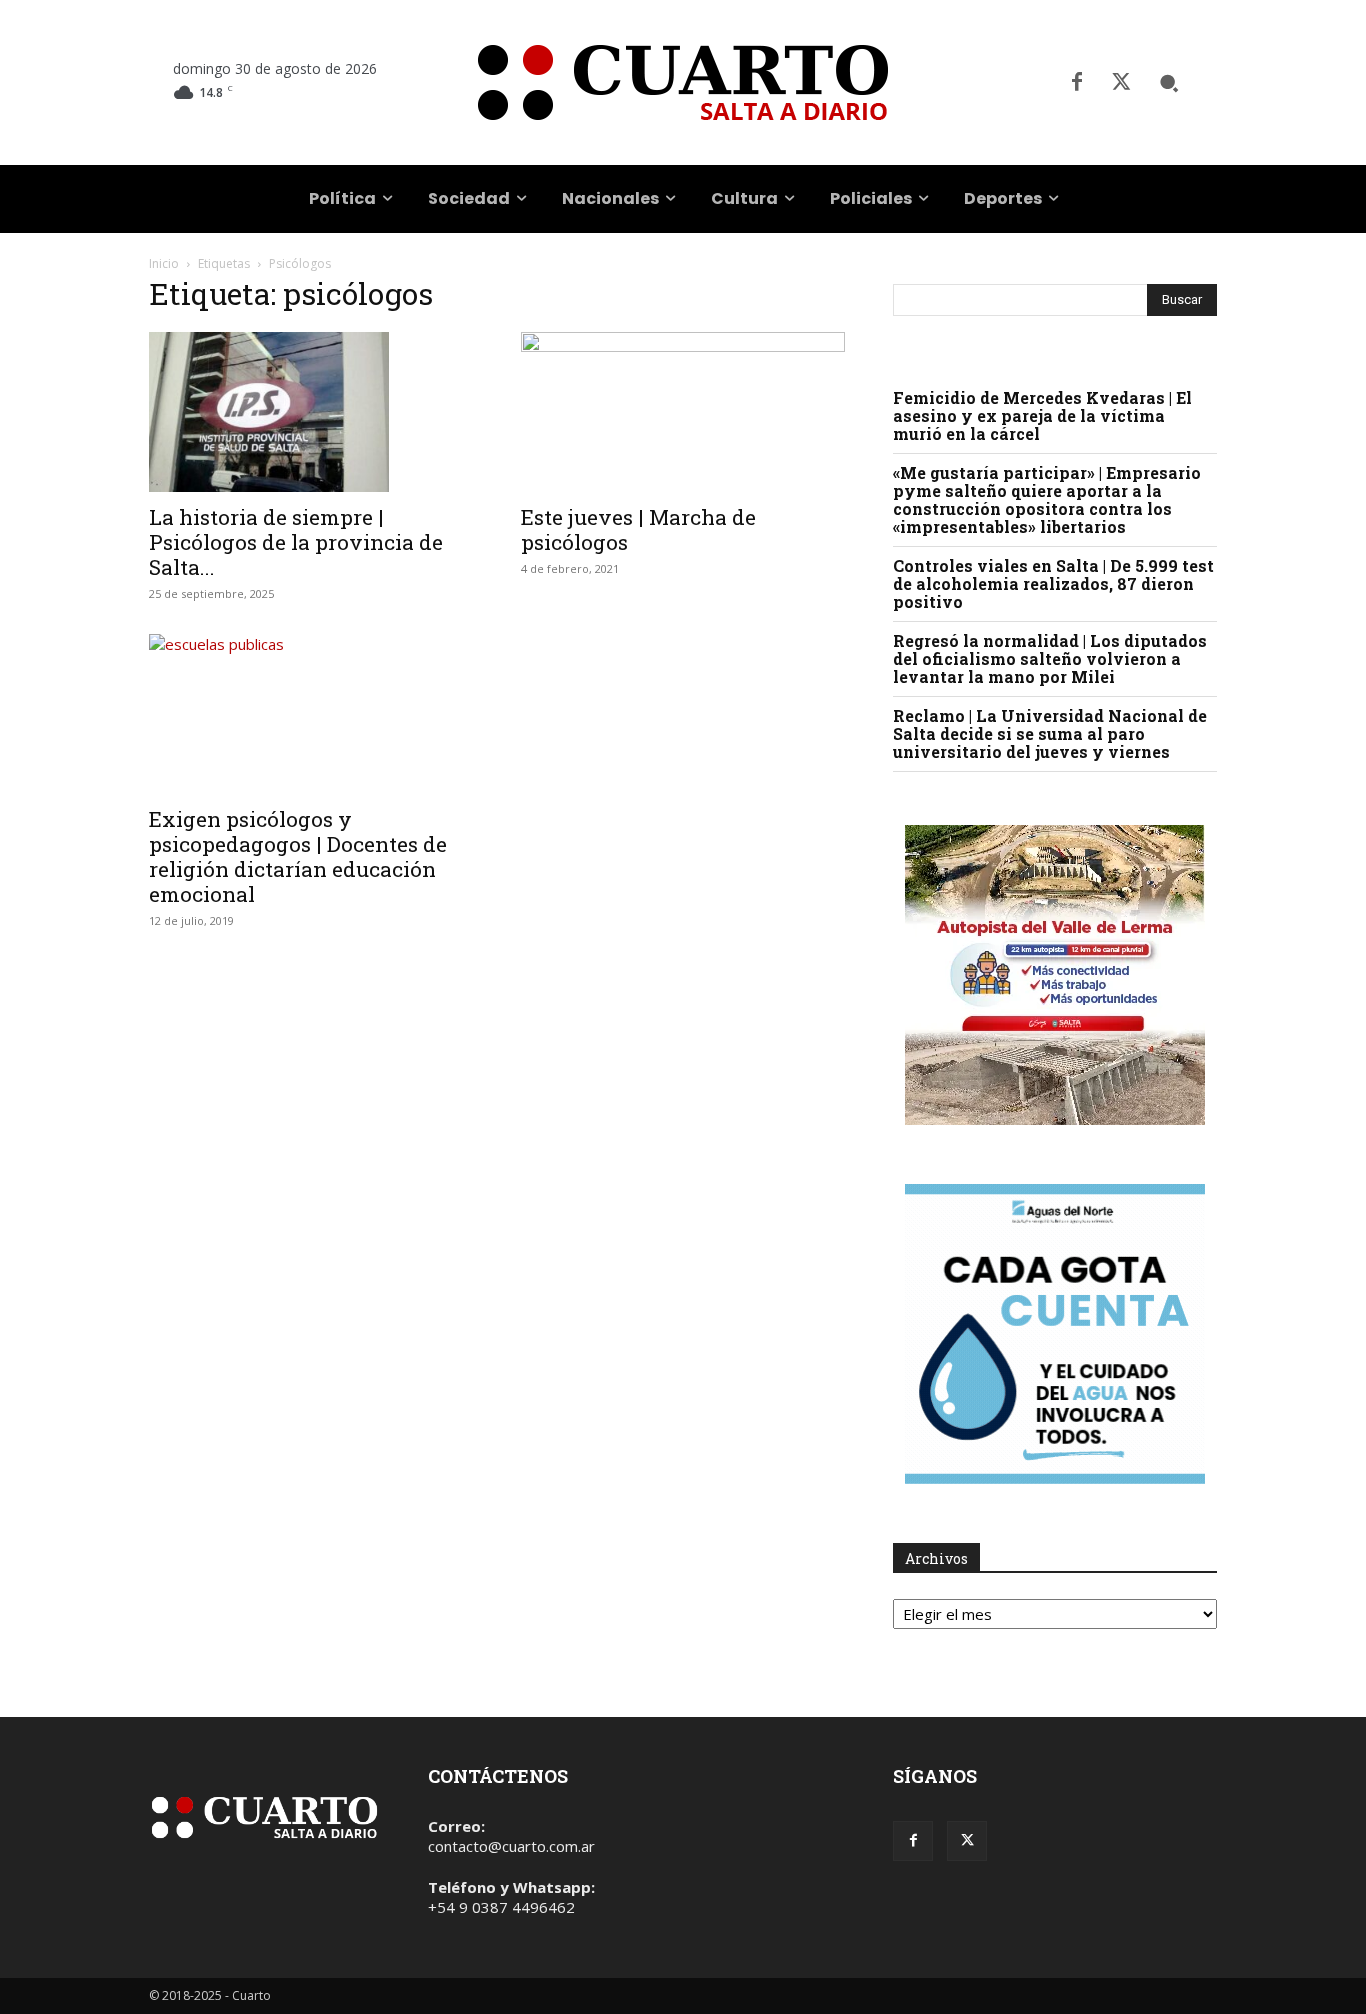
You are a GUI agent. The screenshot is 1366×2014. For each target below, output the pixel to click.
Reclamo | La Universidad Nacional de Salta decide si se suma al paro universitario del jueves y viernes (1050, 733)
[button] (1169, 83)
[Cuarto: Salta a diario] (682, 82)
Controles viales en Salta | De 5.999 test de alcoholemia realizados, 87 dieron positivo (1053, 583)
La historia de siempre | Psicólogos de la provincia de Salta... (296, 542)
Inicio (164, 263)
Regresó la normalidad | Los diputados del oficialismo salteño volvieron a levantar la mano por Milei (1050, 658)
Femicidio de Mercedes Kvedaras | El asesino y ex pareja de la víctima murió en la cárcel (1042, 415)
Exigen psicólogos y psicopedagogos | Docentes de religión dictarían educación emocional (298, 856)
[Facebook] (1077, 83)
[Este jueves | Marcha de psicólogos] (683, 412)
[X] (1121, 83)
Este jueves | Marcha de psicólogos (638, 529)
